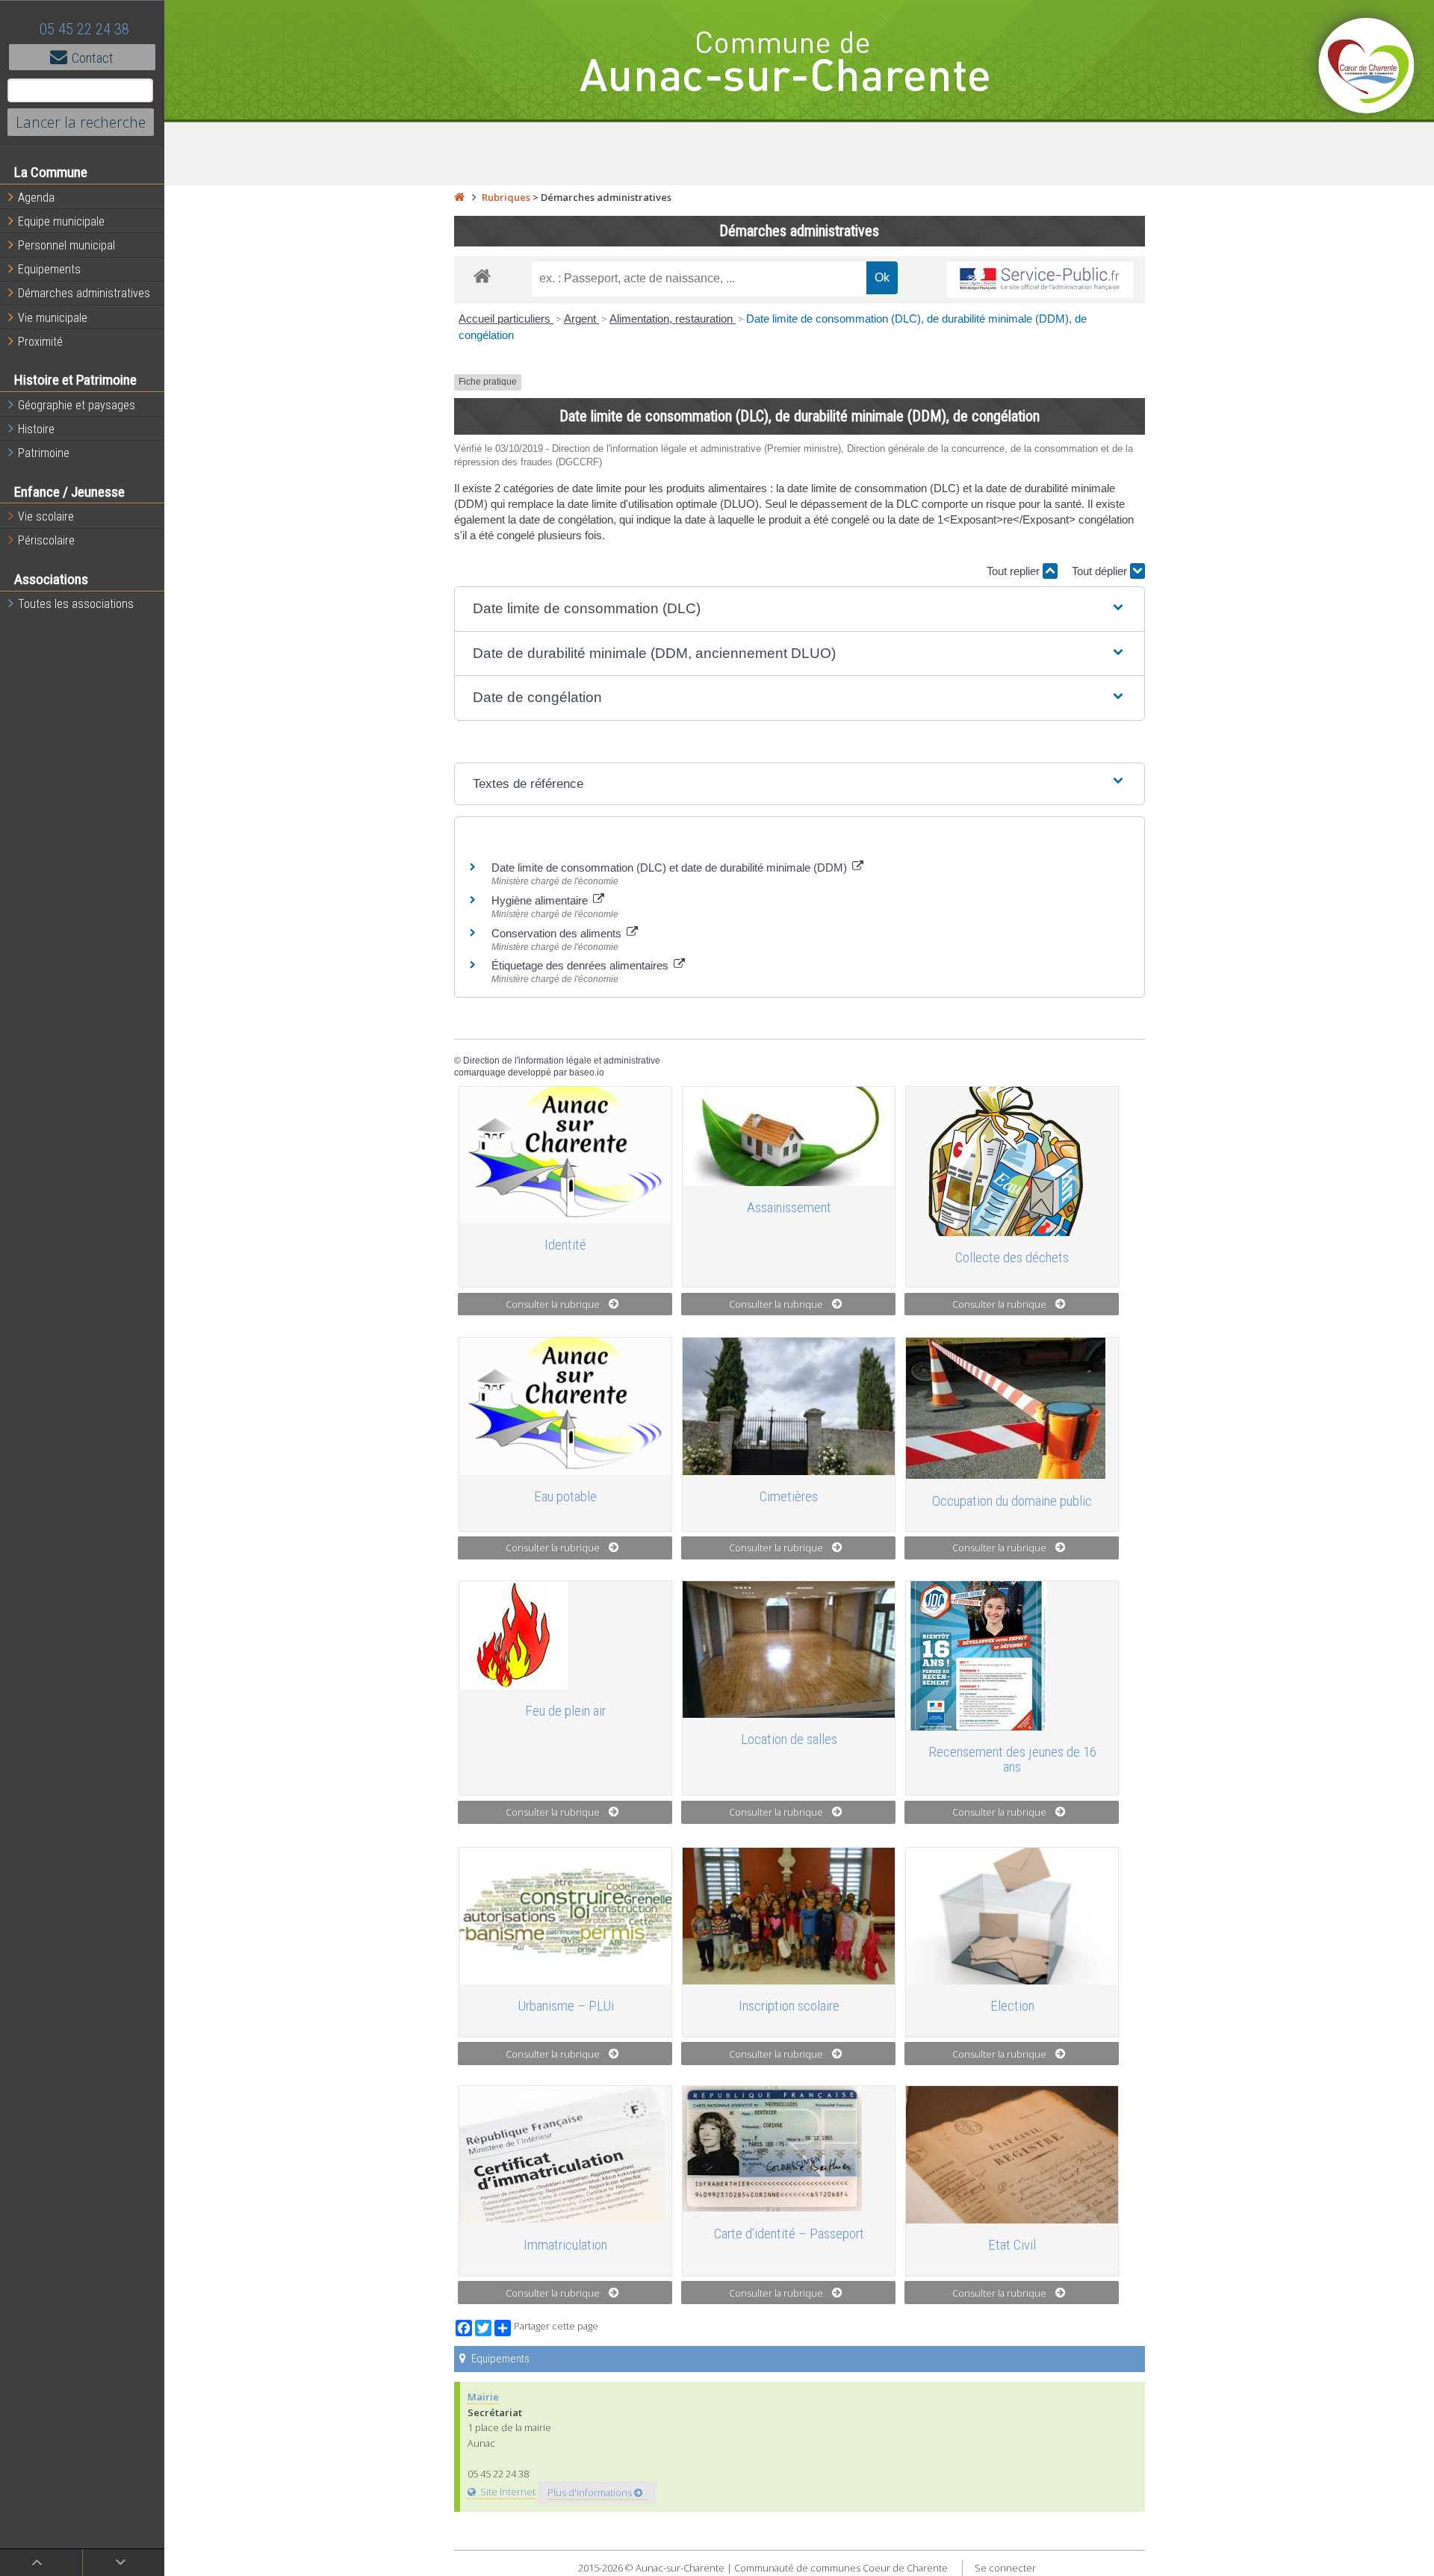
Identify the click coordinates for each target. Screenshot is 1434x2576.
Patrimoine (44, 453)
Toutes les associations (76, 604)
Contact (93, 58)
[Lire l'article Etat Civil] (1012, 2154)
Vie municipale (53, 318)
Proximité (40, 342)
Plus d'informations (591, 2492)
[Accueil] (459, 197)
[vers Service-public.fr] (1040, 280)
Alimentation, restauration (673, 319)
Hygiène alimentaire (541, 900)
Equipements (49, 269)
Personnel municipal (66, 245)
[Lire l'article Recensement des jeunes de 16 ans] (1012, 1656)
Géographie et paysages (77, 405)
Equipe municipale (61, 221)
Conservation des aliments (558, 933)
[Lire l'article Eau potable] (565, 1406)
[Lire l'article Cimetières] (789, 1406)
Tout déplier (1101, 571)
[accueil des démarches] (482, 275)
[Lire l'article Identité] (565, 1155)
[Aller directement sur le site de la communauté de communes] (1367, 67)
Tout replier (1015, 571)
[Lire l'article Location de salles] (789, 1649)
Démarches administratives (84, 293)
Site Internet (508, 2492)
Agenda (36, 198)
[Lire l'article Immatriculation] (565, 2154)
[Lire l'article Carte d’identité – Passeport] (789, 2149)
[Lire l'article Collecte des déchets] (1012, 1161)
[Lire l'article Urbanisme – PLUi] (565, 1916)
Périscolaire (46, 540)
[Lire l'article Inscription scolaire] (789, 1916)
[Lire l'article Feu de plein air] (565, 1635)
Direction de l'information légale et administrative (562, 1061)
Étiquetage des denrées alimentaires (581, 965)
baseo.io (587, 1073)
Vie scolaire (46, 516)
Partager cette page (556, 2326)
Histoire (36, 429)
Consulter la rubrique (553, 1304)
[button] (800, 609)
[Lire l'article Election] (1012, 1916)
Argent (581, 319)
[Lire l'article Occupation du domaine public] (1012, 1408)
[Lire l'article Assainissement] (789, 1136)
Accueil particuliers (506, 319)
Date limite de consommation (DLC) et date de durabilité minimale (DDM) (671, 868)
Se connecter (1005, 2568)
